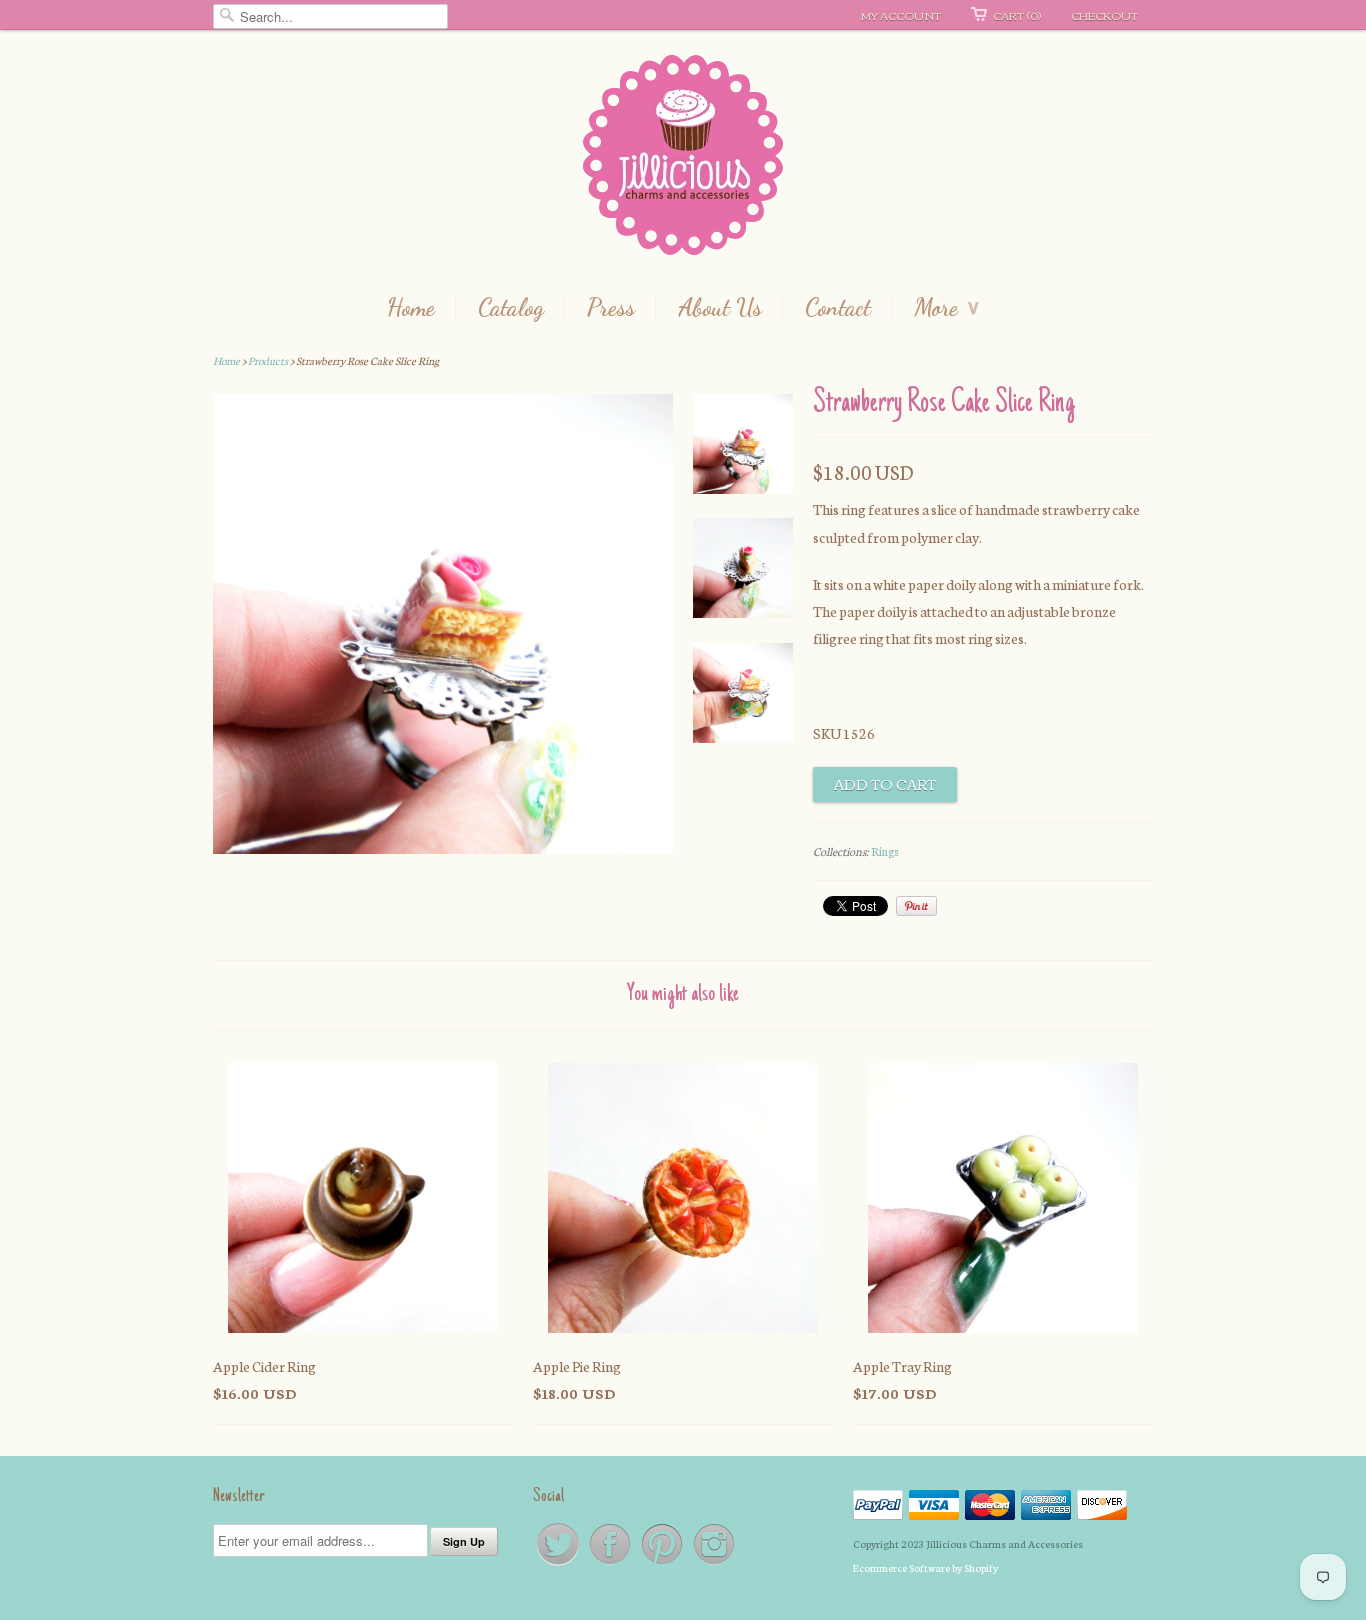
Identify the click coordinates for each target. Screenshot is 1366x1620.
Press (611, 308)
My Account (901, 15)
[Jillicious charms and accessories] (683, 159)
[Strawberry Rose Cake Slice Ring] (743, 448)
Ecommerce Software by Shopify (925, 1567)
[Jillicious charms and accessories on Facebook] (611, 1563)
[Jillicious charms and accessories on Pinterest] (663, 1563)
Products (268, 360)
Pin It (916, 906)
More (946, 308)
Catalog (511, 308)
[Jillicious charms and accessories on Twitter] (559, 1563)
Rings (885, 851)
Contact (838, 308)
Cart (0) (1017, 15)
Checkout (1104, 15)
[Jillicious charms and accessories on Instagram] (714, 1563)
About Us (720, 308)
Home (411, 308)
